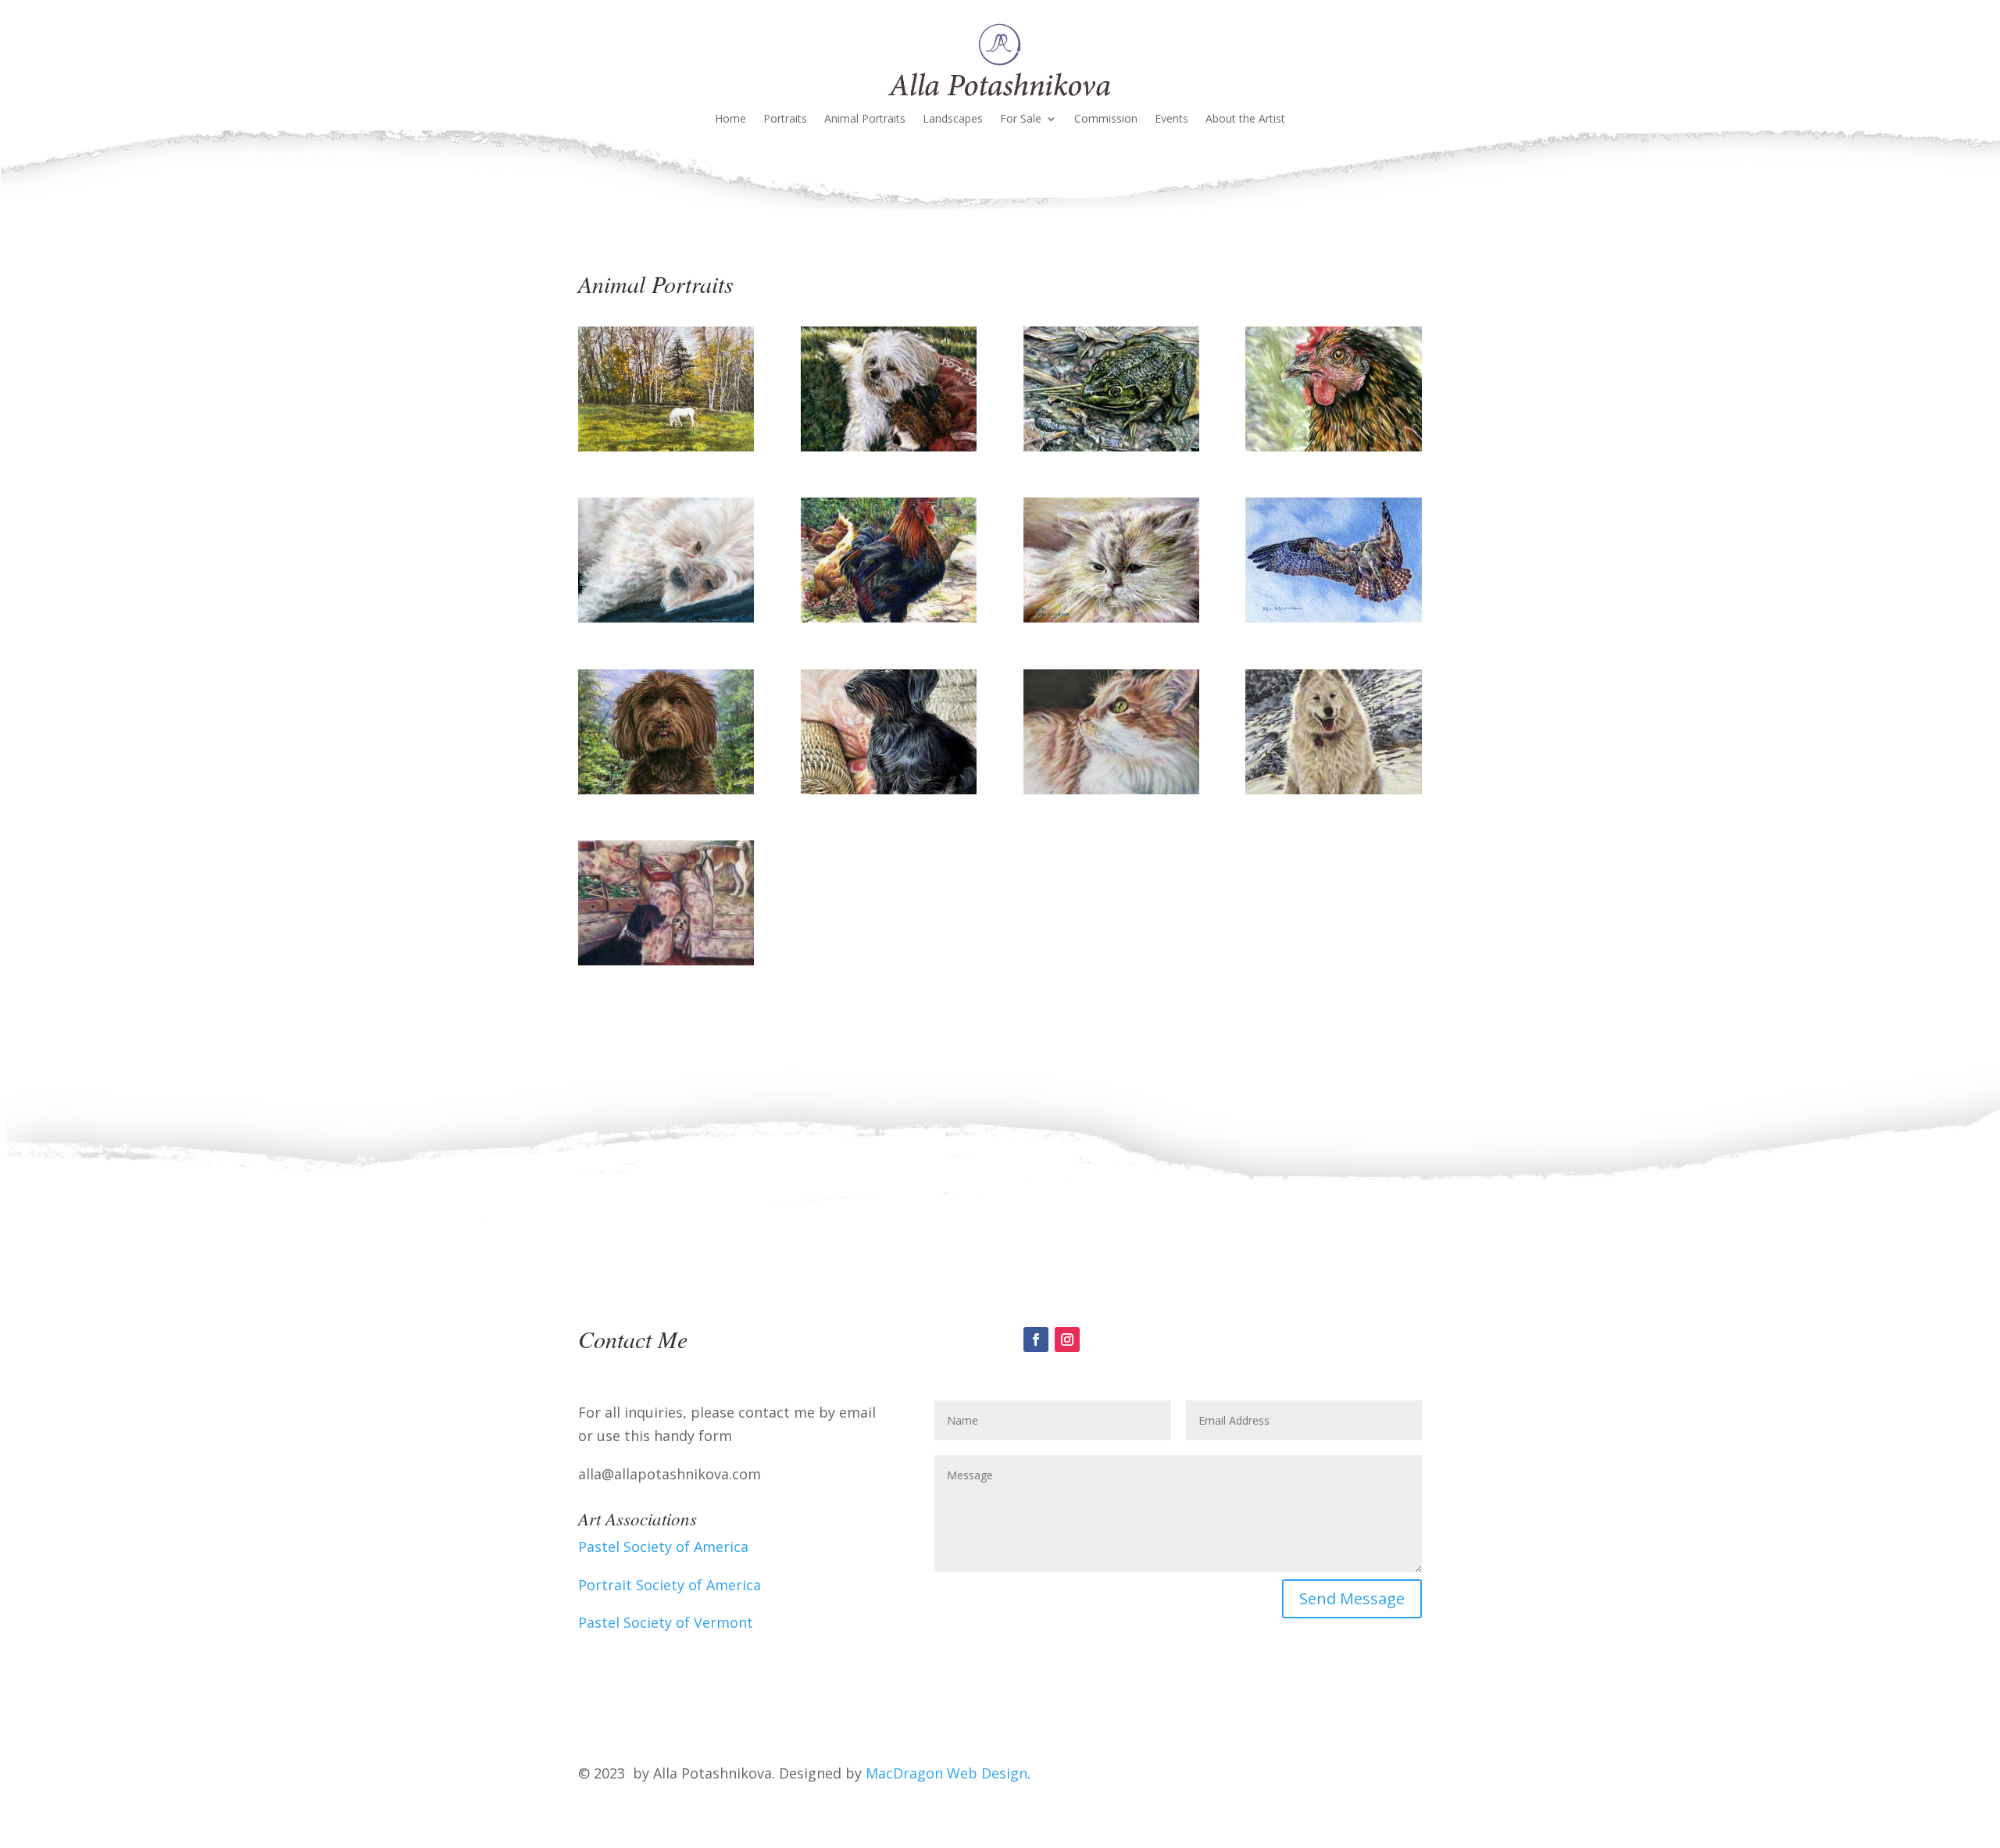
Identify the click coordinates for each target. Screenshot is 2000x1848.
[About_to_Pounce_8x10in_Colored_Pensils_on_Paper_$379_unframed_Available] (1333, 617)
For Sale (1021, 120)
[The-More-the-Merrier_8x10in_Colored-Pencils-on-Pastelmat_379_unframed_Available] (666, 960)
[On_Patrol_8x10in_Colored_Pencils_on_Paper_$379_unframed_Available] (889, 617)
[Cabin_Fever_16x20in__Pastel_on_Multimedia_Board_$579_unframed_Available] (666, 617)
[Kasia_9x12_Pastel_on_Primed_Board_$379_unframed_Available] (1111, 617)
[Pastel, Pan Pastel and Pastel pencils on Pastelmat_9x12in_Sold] (1333, 789)
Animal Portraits (865, 120)
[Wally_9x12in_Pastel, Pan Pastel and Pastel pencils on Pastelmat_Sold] (889, 789)
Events (1171, 120)
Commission (1106, 120)
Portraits (785, 120)
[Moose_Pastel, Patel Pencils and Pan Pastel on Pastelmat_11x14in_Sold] (666, 789)
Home (730, 120)
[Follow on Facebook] (1036, 1340)
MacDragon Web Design (946, 1773)
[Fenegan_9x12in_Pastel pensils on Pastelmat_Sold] (1111, 789)
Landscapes (953, 120)
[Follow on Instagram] (1067, 1340)
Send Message (1352, 1598)
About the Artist (1245, 120)
